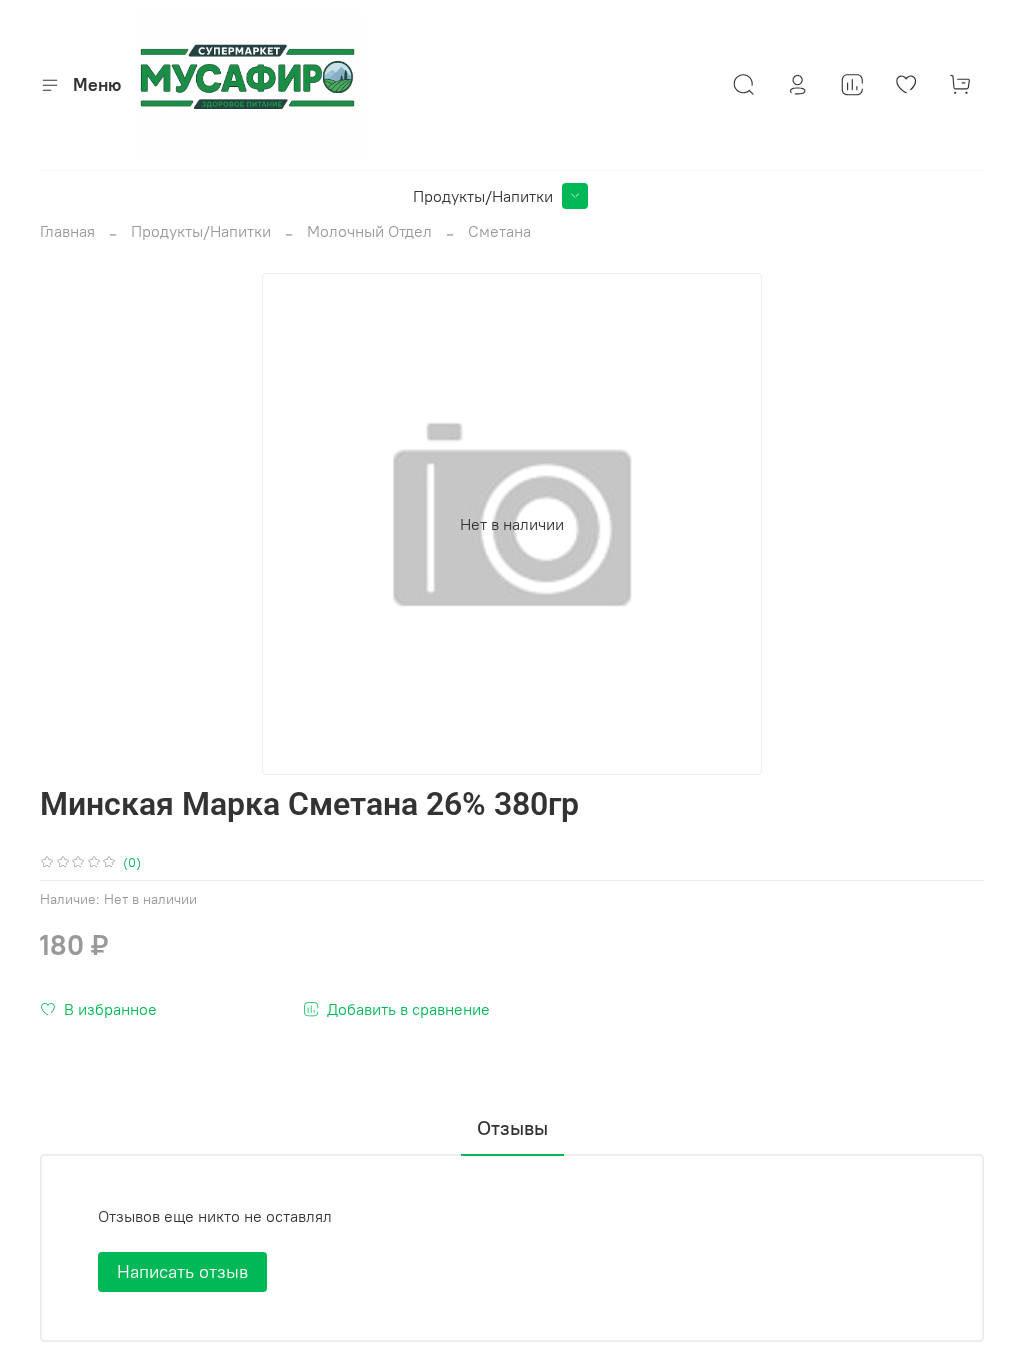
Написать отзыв (182, 1271)
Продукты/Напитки (483, 196)
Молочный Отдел (369, 231)
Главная (67, 231)
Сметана (499, 231)
